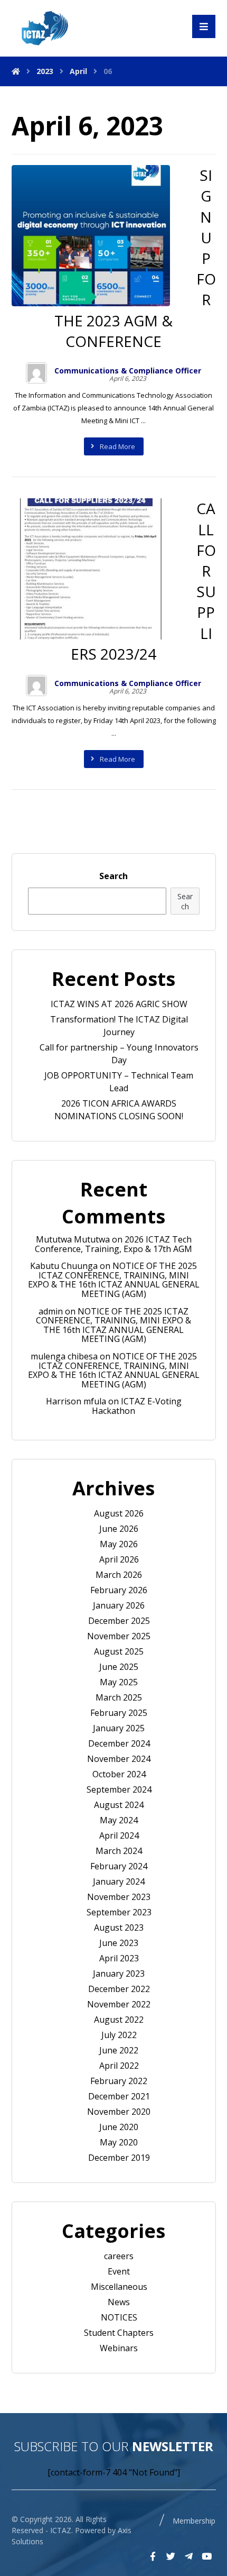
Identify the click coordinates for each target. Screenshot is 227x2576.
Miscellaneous (119, 2287)
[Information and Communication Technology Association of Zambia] (43, 28)
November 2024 (119, 1759)
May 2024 (119, 1820)
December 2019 (119, 2158)
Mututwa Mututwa (73, 1239)
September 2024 (119, 1789)
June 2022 (119, 2050)
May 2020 (119, 2142)
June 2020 (119, 2127)
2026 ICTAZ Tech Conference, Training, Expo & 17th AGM (113, 1244)
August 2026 (119, 1513)
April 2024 (119, 1835)
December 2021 (119, 2096)
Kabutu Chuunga (64, 1266)
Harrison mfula (76, 1401)
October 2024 (119, 1774)
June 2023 (119, 1943)
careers (119, 2256)
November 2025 (119, 1636)
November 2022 (119, 2004)
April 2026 (119, 1559)
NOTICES (119, 2317)
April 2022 (119, 2066)
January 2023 (119, 1974)
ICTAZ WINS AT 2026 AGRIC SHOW (119, 1004)
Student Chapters (119, 2333)
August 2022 (119, 2020)
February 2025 (119, 1713)
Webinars (119, 2348)
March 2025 (119, 1697)
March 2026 (119, 1575)
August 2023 (119, 1928)
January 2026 (119, 1605)
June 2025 (119, 1667)
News (119, 2302)
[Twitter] (171, 2556)
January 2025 (119, 1728)
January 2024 (119, 1881)
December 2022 (119, 1989)
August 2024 (119, 1805)
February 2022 (119, 2081)
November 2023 (119, 1897)
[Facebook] (153, 2556)
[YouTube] (206, 2556)
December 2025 (119, 1621)
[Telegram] (188, 2556)
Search (113, 876)
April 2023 (119, 1958)
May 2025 (119, 1682)
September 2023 (119, 1912)
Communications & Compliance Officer (128, 371)
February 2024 (119, 1866)
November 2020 (119, 2112)
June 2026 (119, 1529)
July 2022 (119, 2035)
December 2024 (119, 1743)
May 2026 (119, 1544)
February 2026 (119, 1590)
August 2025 (119, 1651)
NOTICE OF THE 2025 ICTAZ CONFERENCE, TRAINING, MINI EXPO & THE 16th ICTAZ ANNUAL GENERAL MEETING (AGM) (114, 1280)
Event (119, 2271)
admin (51, 1311)
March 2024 (119, 1851)
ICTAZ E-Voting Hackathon (137, 1406)
